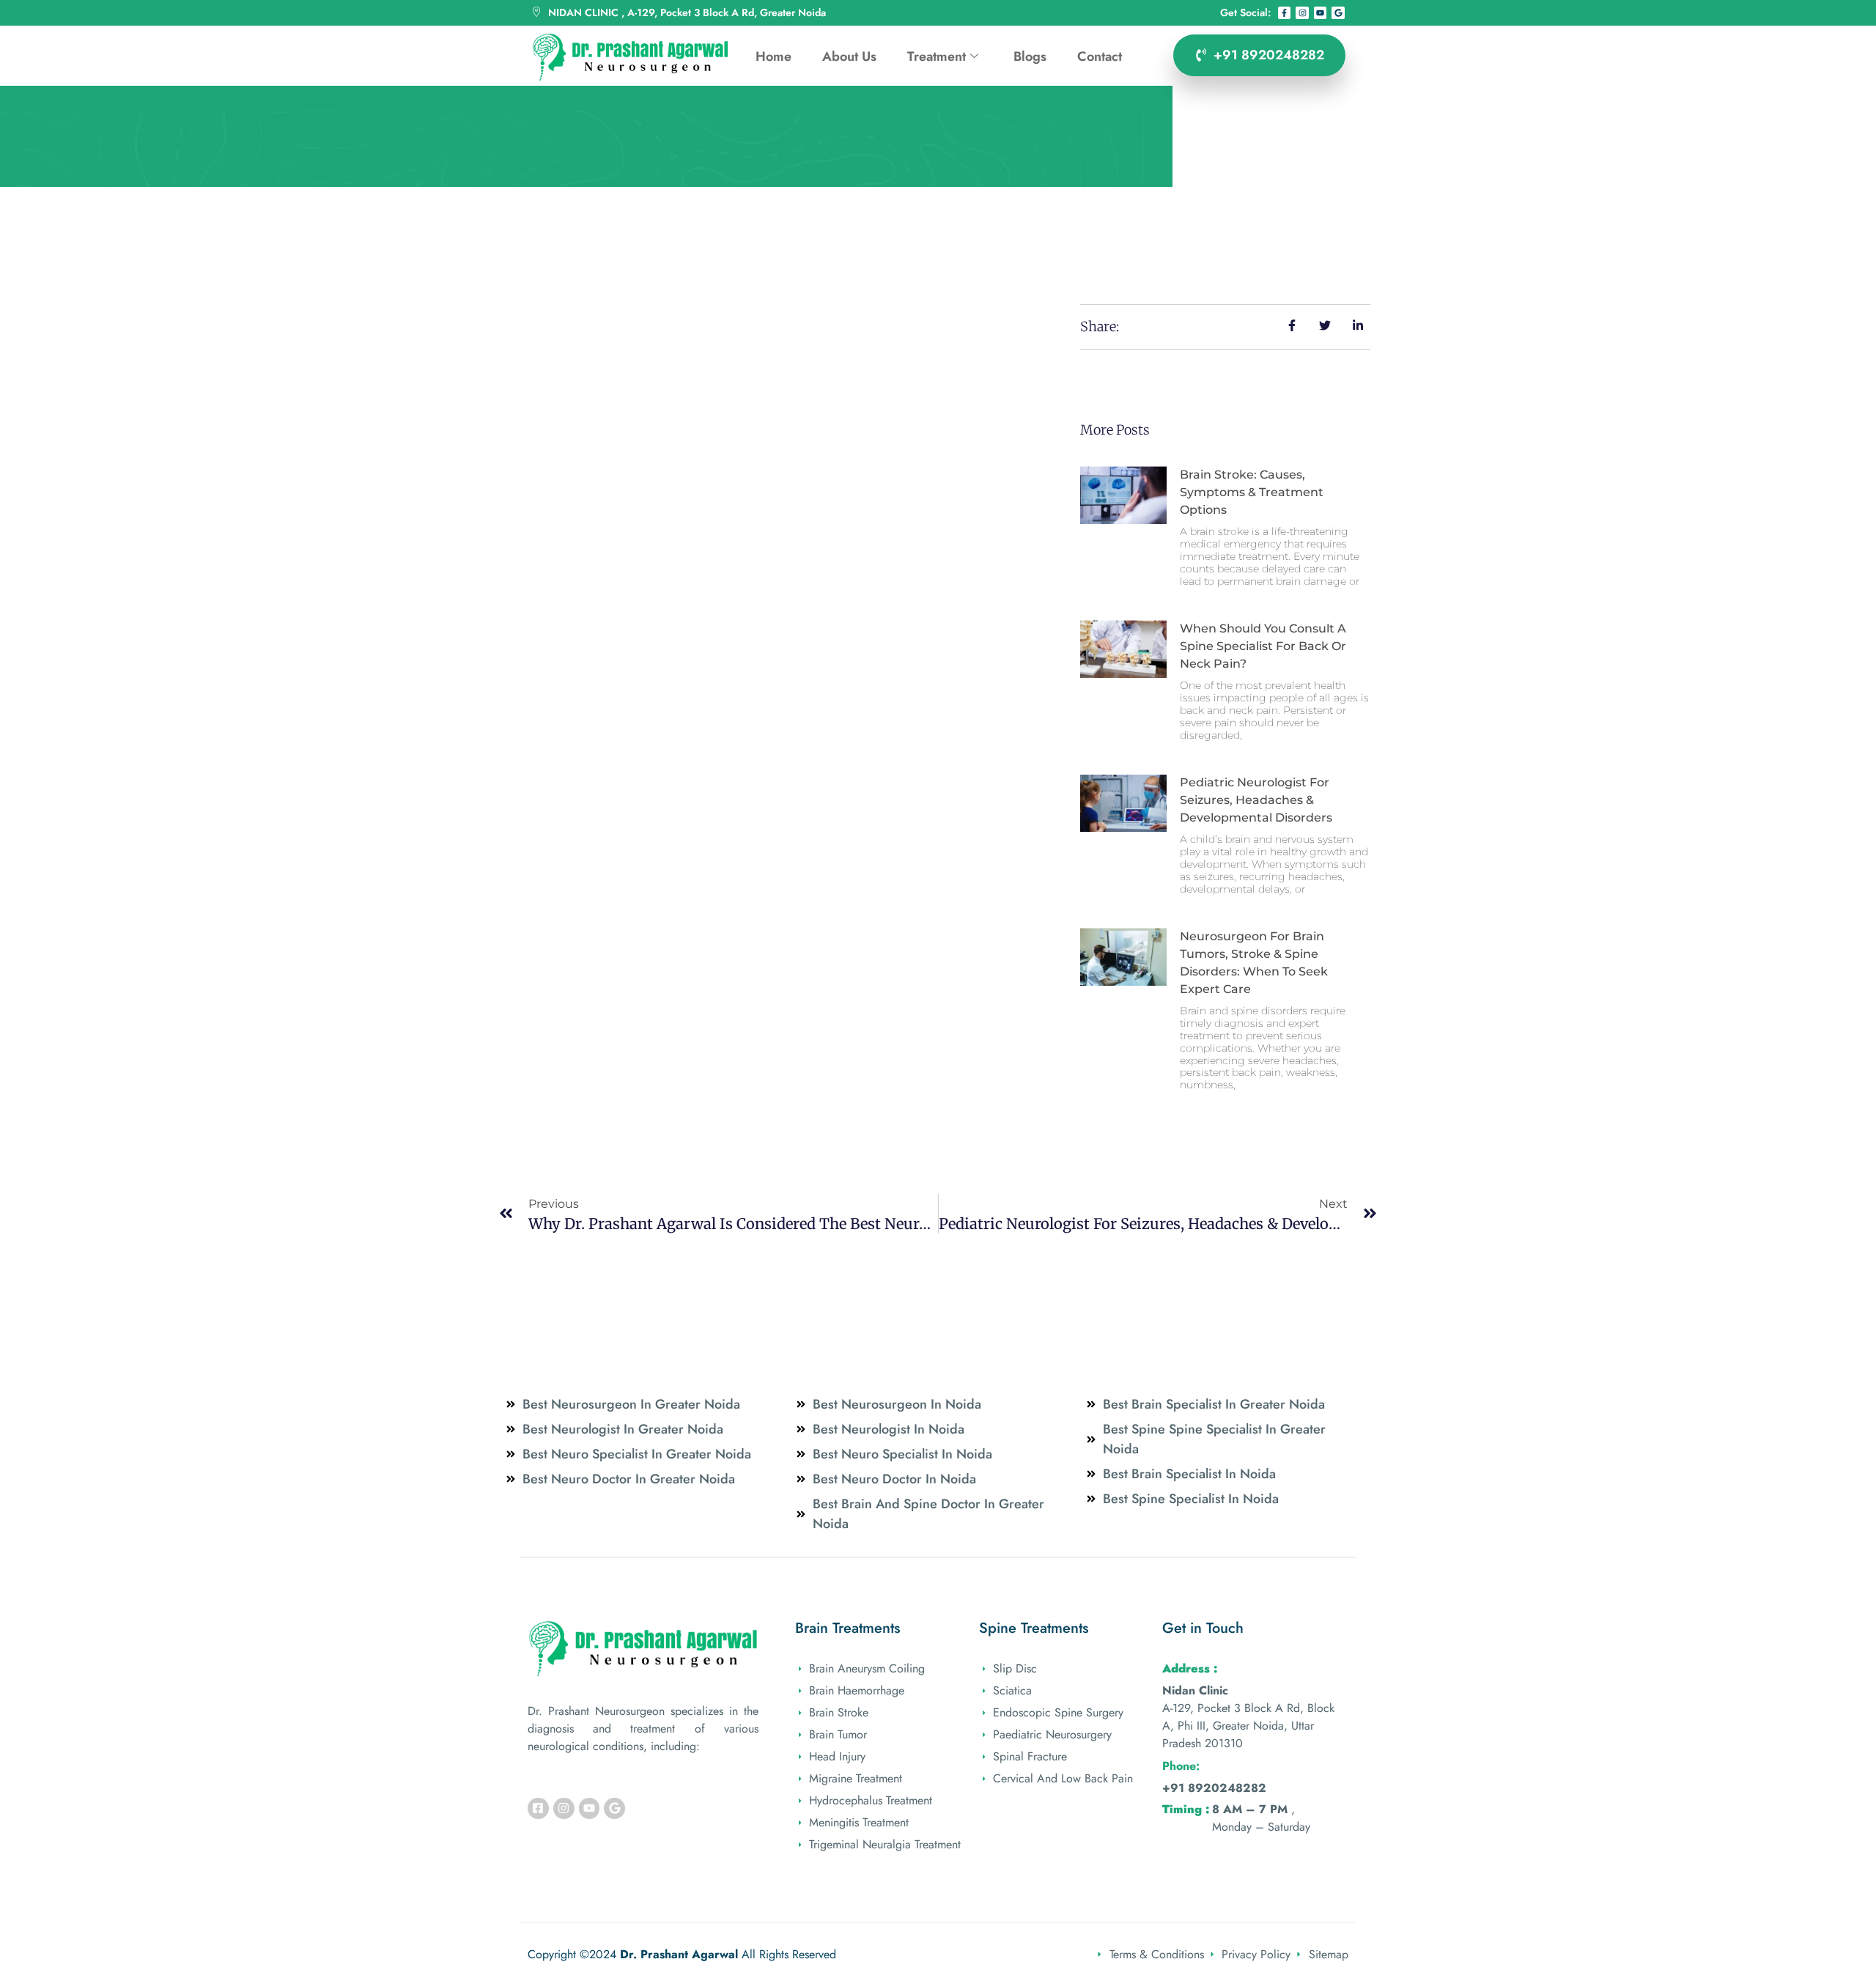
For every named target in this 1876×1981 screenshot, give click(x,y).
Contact (1100, 56)
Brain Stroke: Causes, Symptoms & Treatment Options (1252, 492)
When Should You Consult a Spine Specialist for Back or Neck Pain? (1263, 646)
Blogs (1030, 56)
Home (773, 56)
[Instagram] (1302, 13)
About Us (849, 56)
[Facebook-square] (538, 1808)
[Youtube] (1321, 13)
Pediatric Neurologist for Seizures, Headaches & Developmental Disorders (1256, 800)
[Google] (1338, 13)
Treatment (937, 56)
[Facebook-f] (1285, 13)
